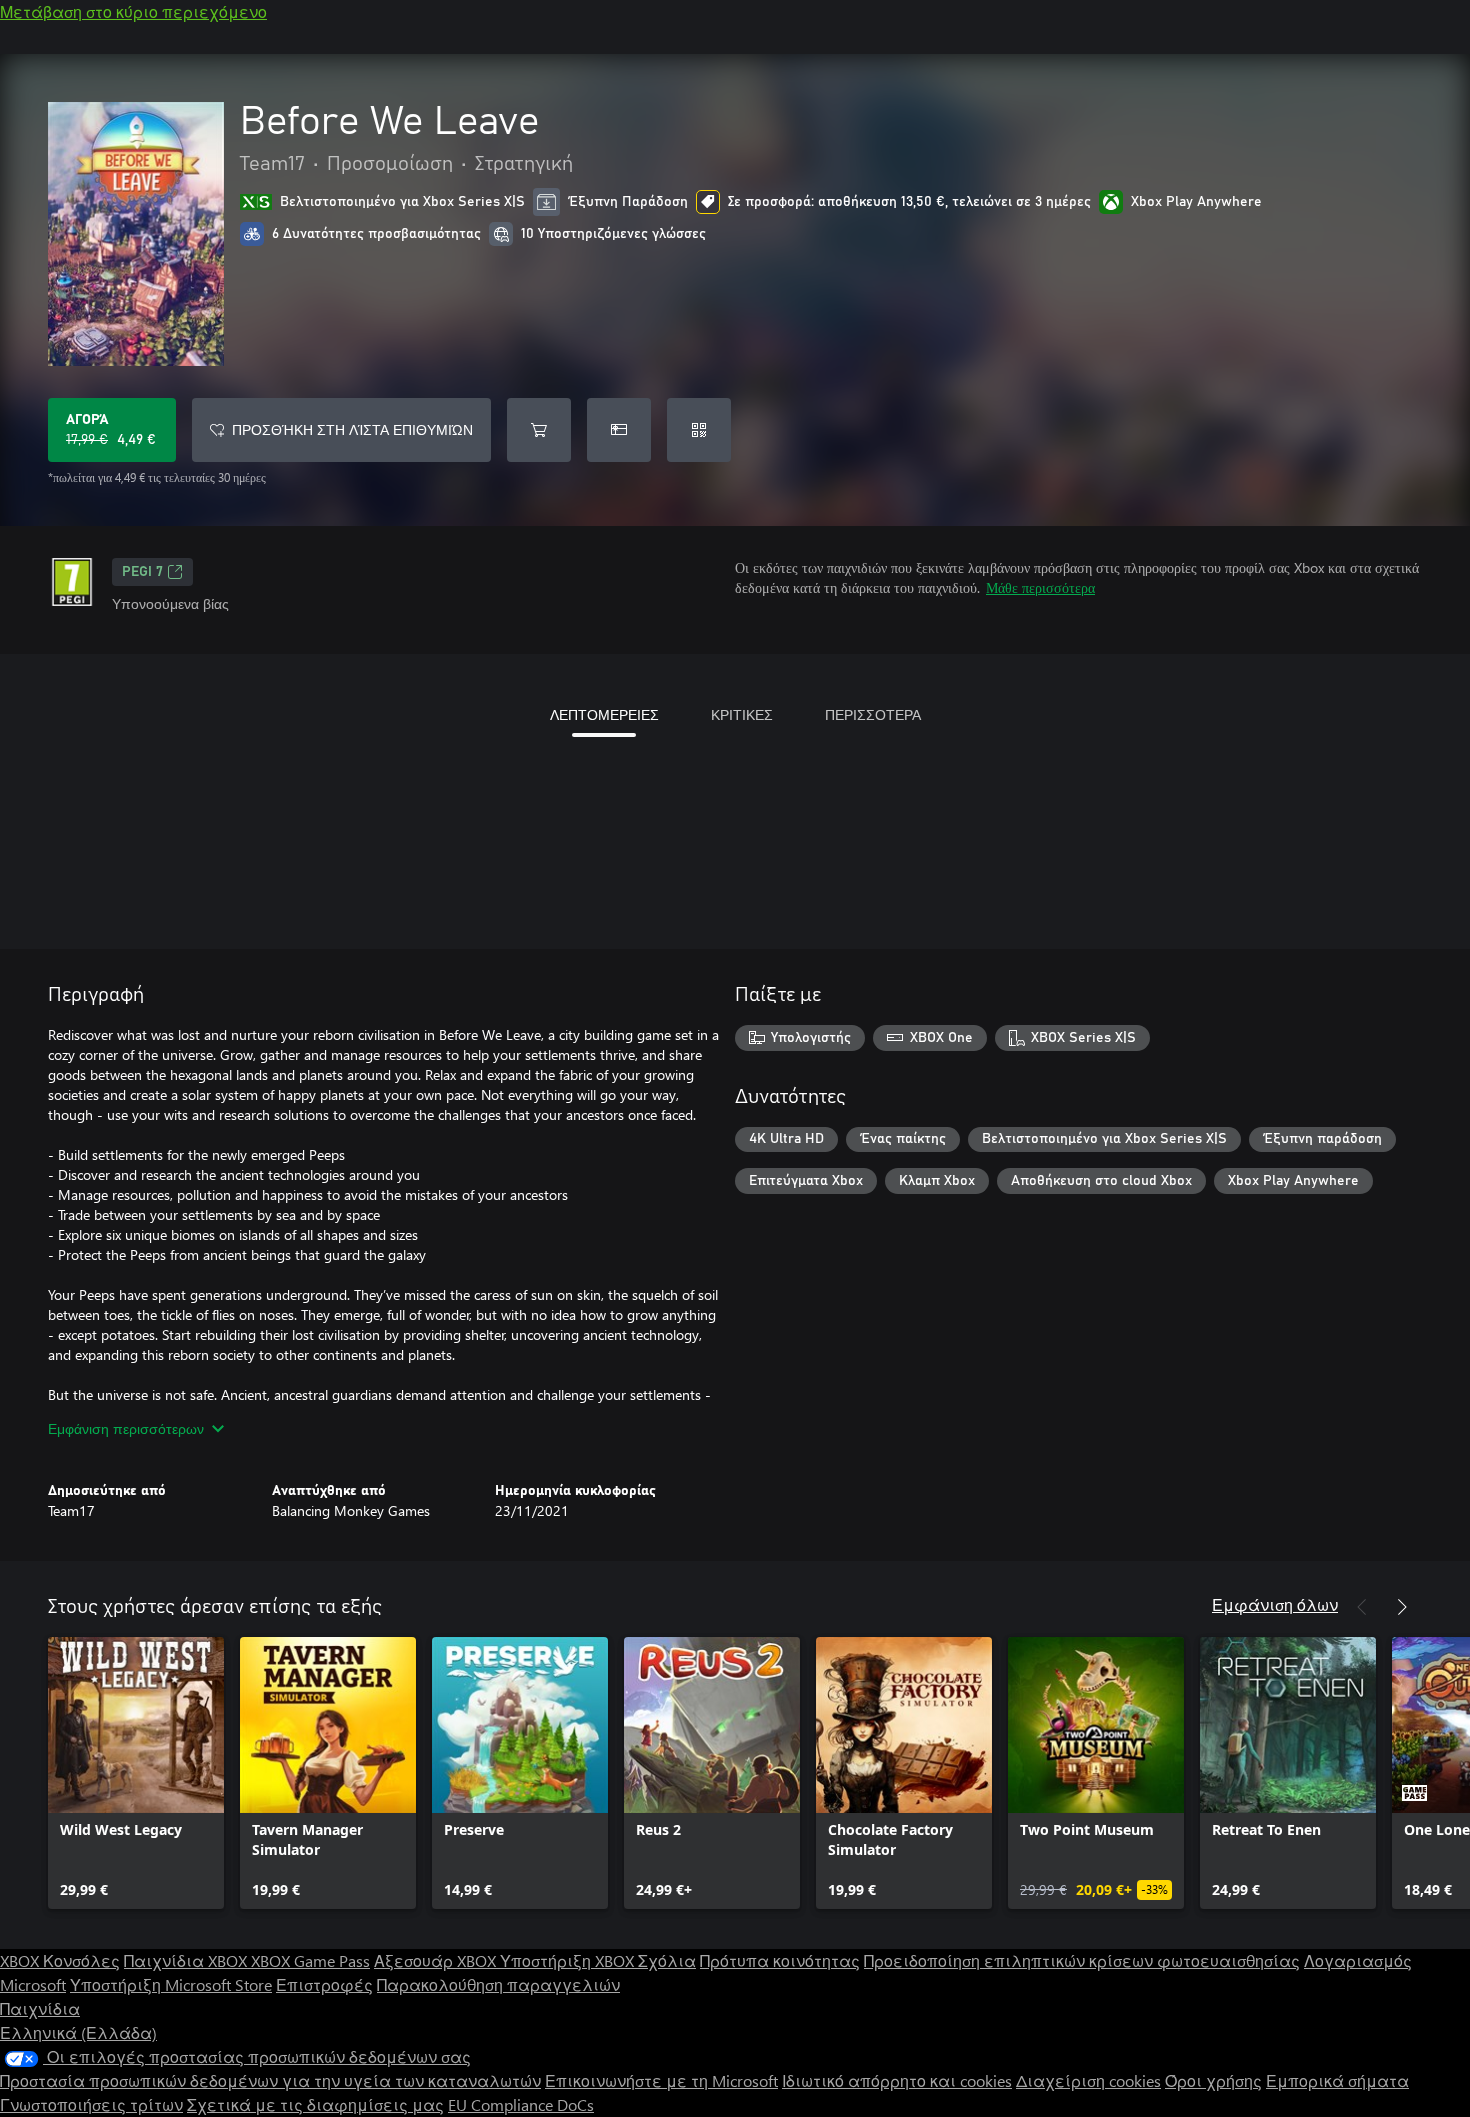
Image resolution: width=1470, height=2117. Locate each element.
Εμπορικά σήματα (1337, 2080)
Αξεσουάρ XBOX (437, 1960)
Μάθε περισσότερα (1040, 587)
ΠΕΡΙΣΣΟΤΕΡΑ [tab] (873, 714)
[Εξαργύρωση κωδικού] (699, 430)
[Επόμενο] (1402, 1607)
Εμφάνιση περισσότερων (126, 1428)
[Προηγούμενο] (1362, 1607)
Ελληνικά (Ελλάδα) (78, 2032)
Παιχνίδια (40, 2008)
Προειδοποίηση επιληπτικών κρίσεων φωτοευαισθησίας (1082, 1960)
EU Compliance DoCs (521, 2104)
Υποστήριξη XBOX (569, 1960)
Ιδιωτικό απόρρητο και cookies (897, 2080)
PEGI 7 (142, 572)
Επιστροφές (324, 1984)
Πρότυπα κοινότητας (780, 1960)
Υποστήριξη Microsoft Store (171, 1984)
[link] (136, 1773)
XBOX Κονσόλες (60, 1960)
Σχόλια (667, 1960)
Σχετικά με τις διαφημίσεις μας (315, 2104)
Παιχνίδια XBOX (187, 1960)
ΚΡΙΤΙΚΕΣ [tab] (742, 714)
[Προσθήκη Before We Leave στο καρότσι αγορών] (539, 430)
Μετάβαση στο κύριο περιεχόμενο (133, 11)
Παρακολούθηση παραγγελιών (498, 1984)
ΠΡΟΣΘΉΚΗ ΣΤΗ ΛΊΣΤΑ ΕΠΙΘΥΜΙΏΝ (352, 429)
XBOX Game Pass (310, 1960)
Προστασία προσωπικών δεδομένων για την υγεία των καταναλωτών (270, 2080)
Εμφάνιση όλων (1275, 1604)
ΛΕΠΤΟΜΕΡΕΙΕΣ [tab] (604, 714)
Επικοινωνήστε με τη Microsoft (661, 2080)
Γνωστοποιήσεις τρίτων (91, 2104)
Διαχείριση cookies (1088, 2080)
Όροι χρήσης (1213, 2080)
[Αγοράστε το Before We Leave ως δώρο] (619, 430)
